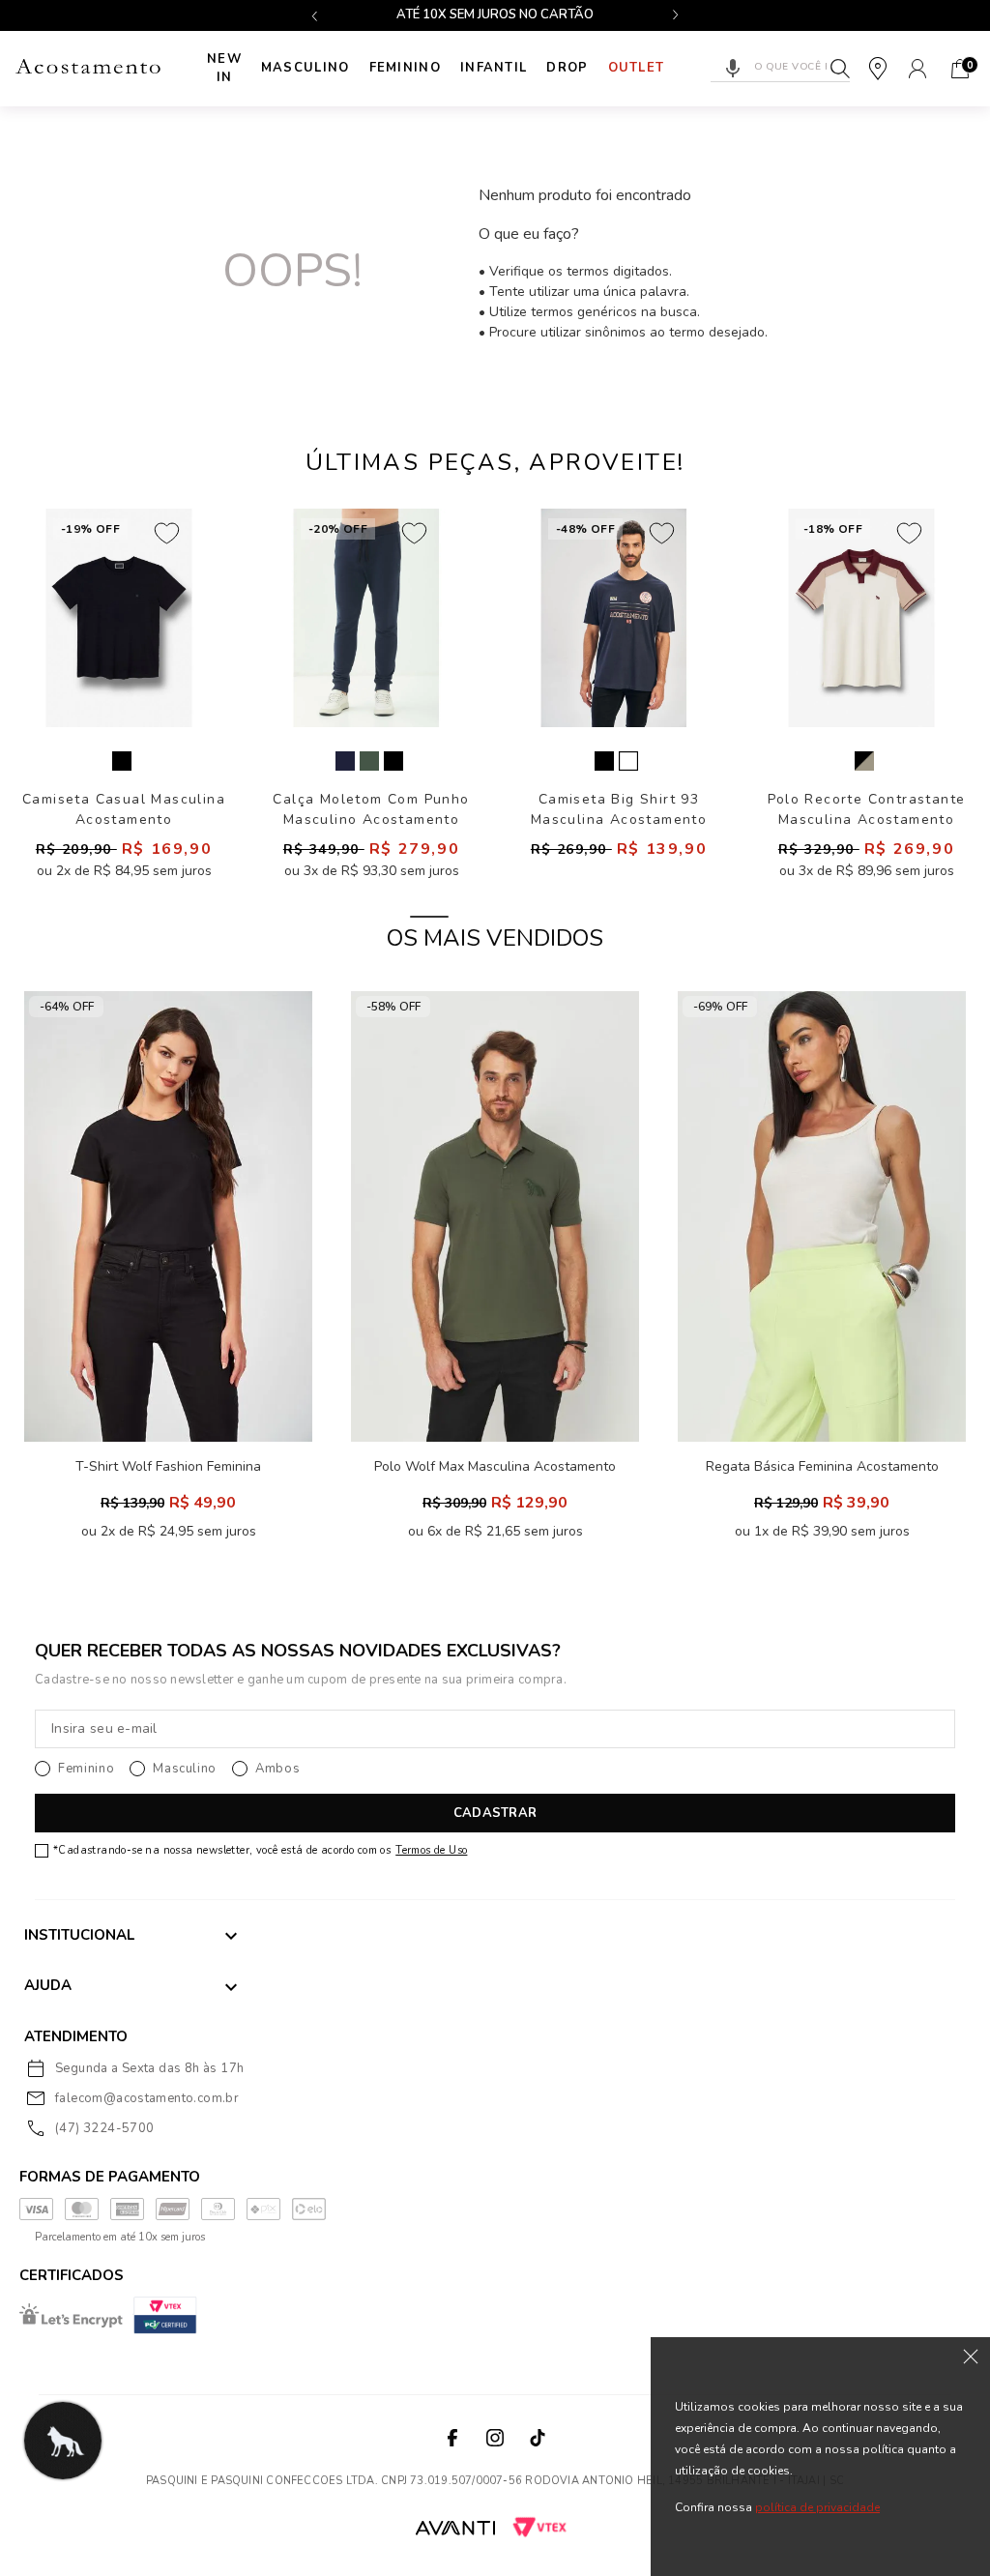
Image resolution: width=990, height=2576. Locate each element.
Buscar (840, 69)
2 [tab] (495, 917)
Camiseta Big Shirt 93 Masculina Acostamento (619, 809)
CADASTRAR (495, 1813)
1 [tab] (429, 917)
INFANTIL (494, 68)
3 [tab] (561, 917)
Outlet (637, 68)
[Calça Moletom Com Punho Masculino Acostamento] (366, 618)
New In (224, 69)
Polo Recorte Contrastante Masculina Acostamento (867, 809)
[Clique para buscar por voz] (733, 69)
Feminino (405, 68)
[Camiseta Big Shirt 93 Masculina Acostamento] (614, 618)
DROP (567, 68)
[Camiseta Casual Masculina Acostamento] (119, 618)
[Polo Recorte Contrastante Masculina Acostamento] (861, 618)
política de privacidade (817, 2507)
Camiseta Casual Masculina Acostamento (124, 809)
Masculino (306, 68)
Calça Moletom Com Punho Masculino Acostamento (371, 809)
